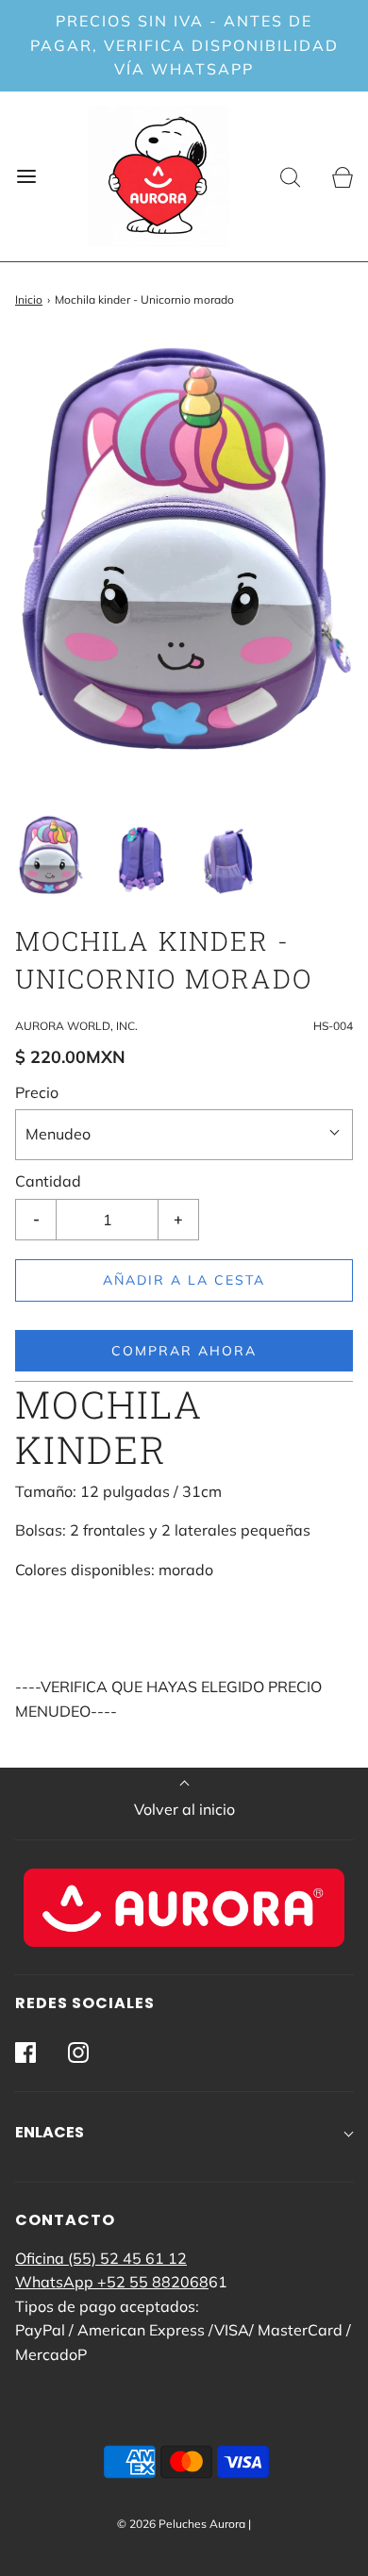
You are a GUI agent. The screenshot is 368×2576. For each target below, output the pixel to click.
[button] (50, 857)
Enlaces (50, 2132)
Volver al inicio (184, 1809)
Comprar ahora (184, 1351)
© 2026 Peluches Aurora (181, 2524)
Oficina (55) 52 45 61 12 (101, 2258)
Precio (37, 1092)
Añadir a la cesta (184, 1280)
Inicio (29, 299)
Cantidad (48, 1181)
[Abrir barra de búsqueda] (290, 176)
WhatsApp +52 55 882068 (112, 2282)
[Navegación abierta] (26, 176)
